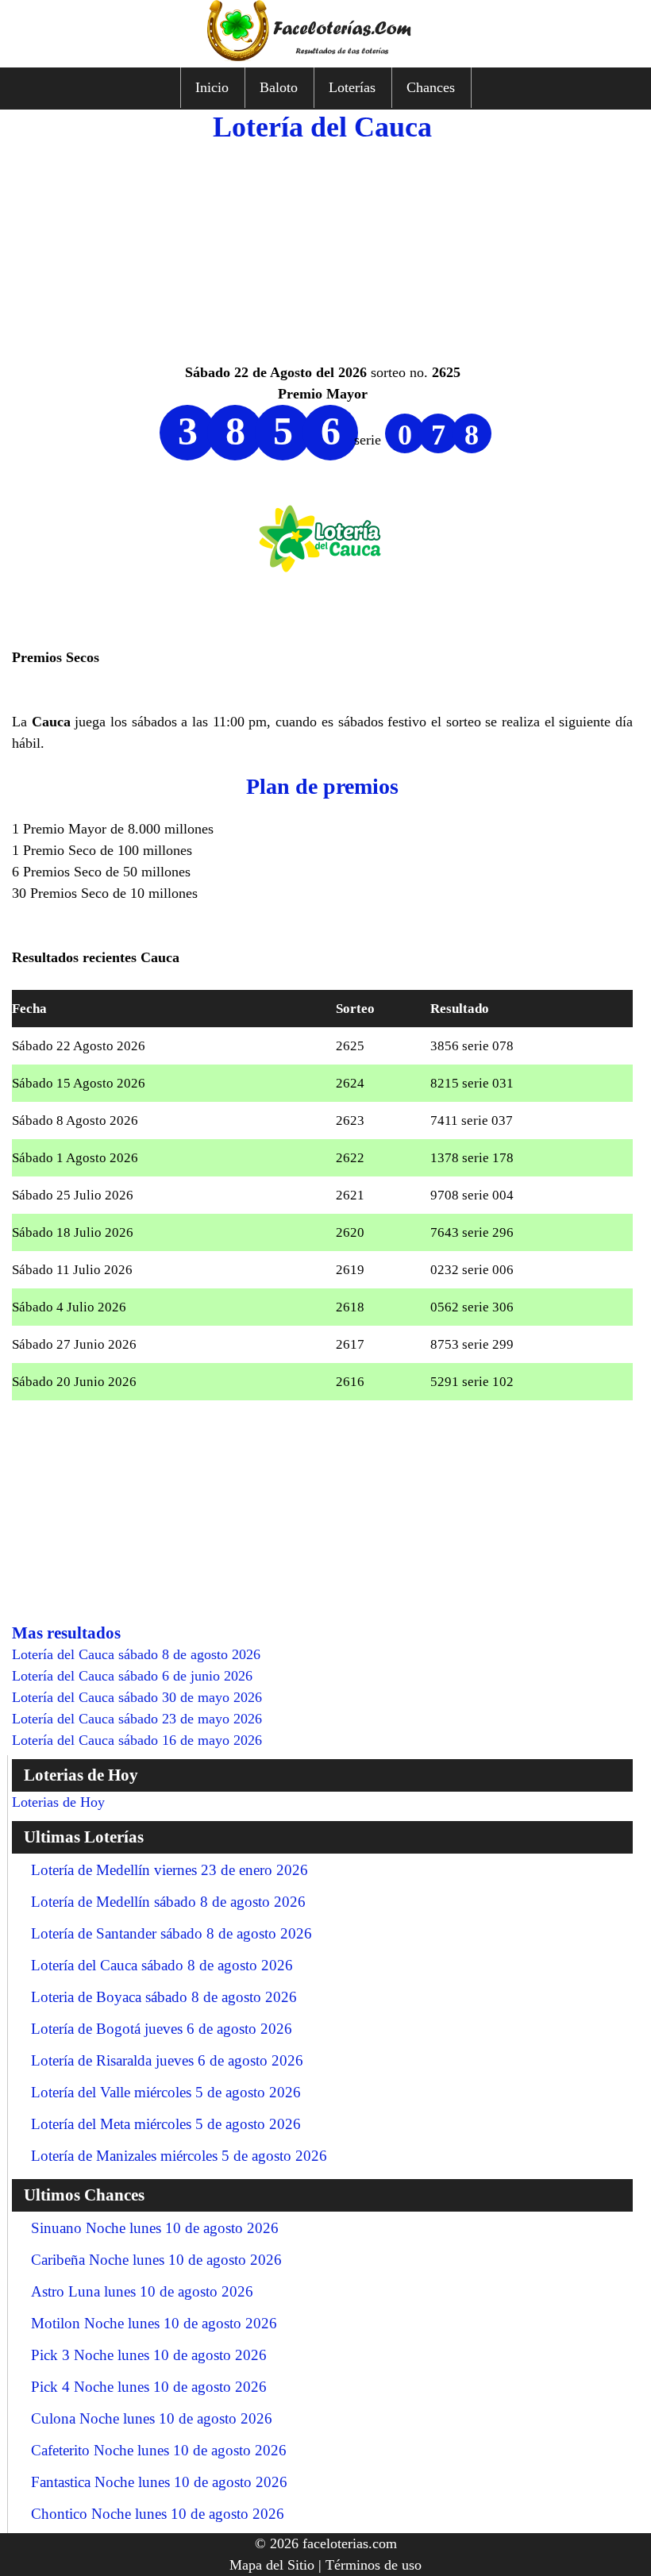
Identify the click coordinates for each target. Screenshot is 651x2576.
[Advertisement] (322, 251)
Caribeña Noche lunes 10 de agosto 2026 (156, 2260)
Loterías (352, 87)
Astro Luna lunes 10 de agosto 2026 (142, 2291)
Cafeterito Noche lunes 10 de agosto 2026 (159, 2450)
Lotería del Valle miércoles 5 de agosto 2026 (166, 2092)
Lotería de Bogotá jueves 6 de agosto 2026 (162, 2029)
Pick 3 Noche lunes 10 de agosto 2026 (149, 2355)
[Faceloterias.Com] (325, 56)
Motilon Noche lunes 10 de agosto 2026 (154, 2323)
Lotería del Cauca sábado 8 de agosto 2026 (162, 1965)
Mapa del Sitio (272, 2565)
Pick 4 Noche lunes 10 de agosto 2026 (149, 2387)
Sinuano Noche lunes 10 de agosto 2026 (155, 2228)
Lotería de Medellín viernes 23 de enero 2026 (169, 1870)
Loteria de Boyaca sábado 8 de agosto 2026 (164, 1997)
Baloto (279, 87)
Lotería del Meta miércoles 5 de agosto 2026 (166, 2124)
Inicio (212, 87)
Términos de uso (374, 2565)
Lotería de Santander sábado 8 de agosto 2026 (171, 1933)
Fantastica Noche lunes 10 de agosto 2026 (159, 2482)
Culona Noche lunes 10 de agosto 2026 (152, 2418)
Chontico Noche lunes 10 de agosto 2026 (158, 2514)
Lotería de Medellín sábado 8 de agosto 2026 (168, 1902)
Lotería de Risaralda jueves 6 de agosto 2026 (167, 2060)
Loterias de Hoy (58, 1802)
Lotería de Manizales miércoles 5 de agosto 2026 (179, 2156)
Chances (431, 87)
